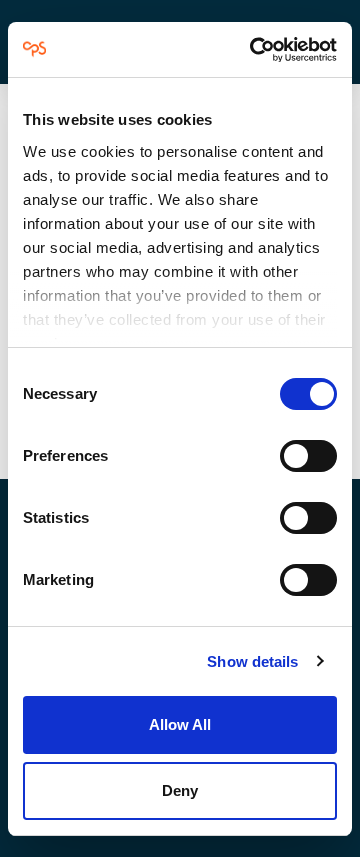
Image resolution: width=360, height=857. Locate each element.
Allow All (180, 724)
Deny (180, 790)
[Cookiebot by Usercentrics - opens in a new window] (254, 50)
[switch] (308, 456)
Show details (252, 661)
